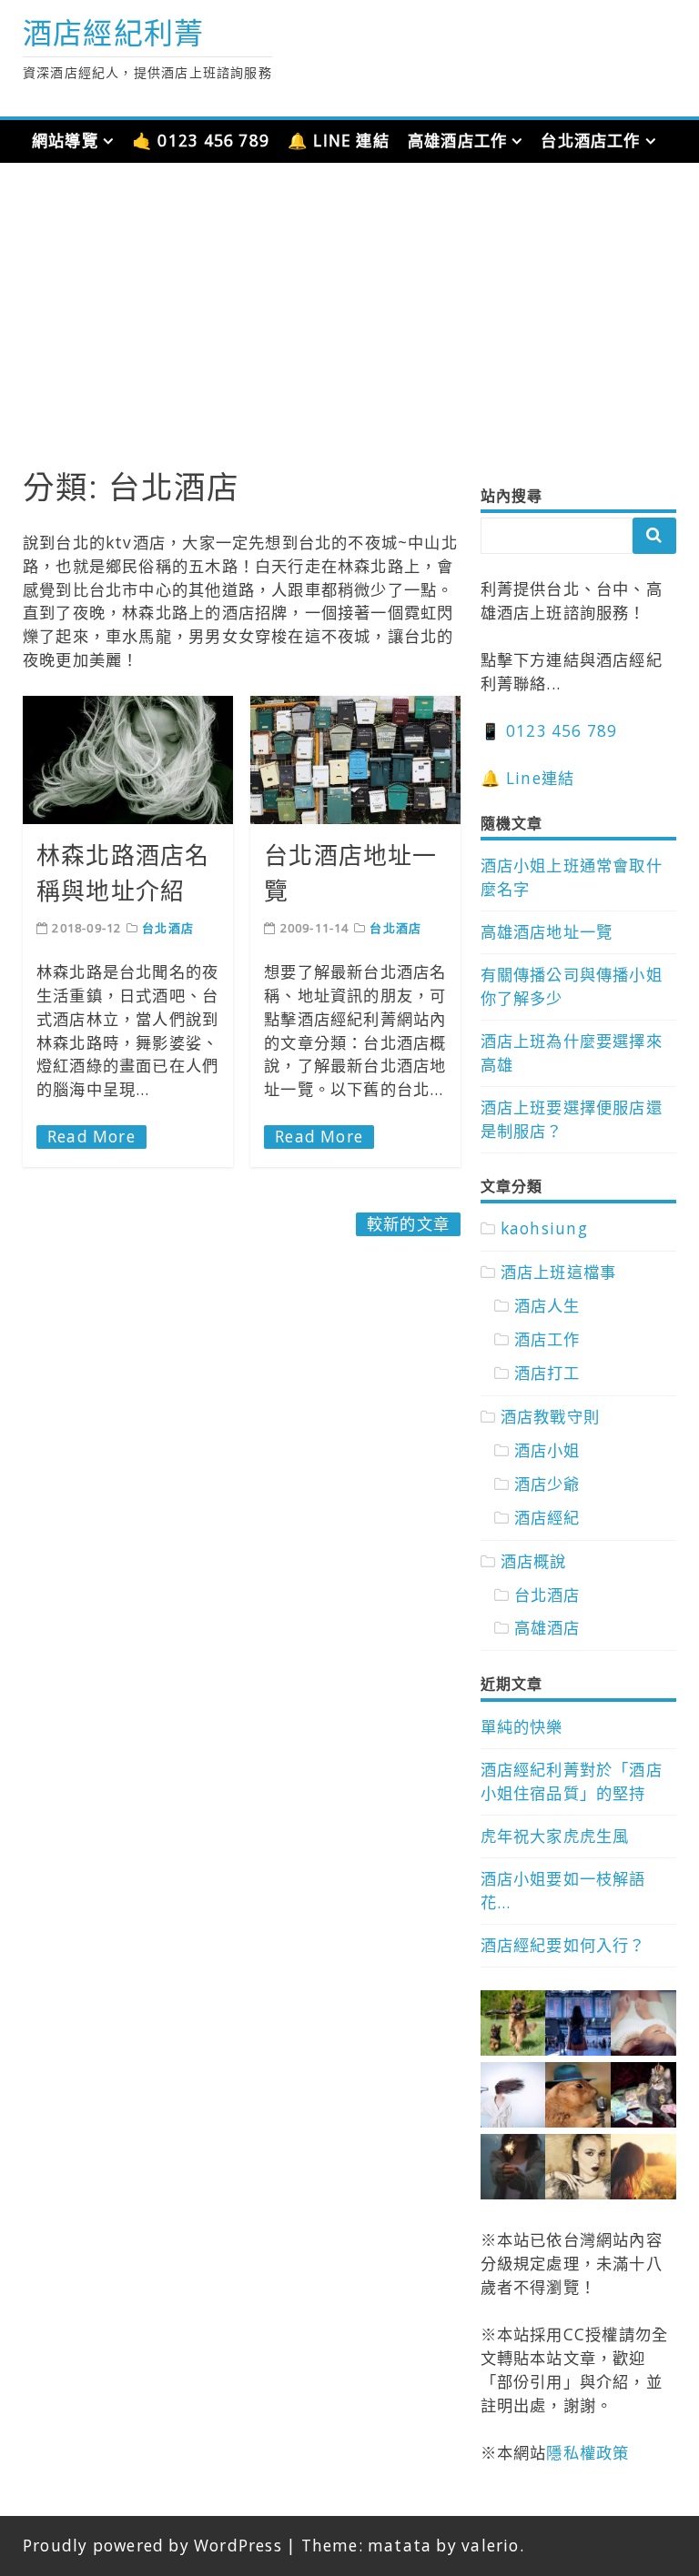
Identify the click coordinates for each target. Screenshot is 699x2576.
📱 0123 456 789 (549, 731)
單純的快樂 (522, 1727)
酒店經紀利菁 (113, 32)
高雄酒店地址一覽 (547, 932)
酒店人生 (547, 1306)
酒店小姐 (547, 1450)
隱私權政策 (588, 2453)
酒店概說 (534, 1561)
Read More (91, 1137)
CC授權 (591, 2334)
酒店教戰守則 (550, 1417)
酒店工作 (547, 1339)
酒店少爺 (547, 1484)
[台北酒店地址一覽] (355, 760)
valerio (490, 2546)
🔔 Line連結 (528, 778)
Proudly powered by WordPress (152, 2546)
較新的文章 (408, 1224)
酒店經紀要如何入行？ (563, 1945)
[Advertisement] (349, 327)
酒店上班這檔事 (558, 1272)
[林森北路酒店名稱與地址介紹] (128, 760)
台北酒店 (168, 928)
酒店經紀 (547, 1518)
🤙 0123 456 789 (201, 141)
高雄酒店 (547, 1628)
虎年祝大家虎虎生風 (555, 1836)
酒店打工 (547, 1373)
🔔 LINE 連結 (339, 141)
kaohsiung (544, 1228)
